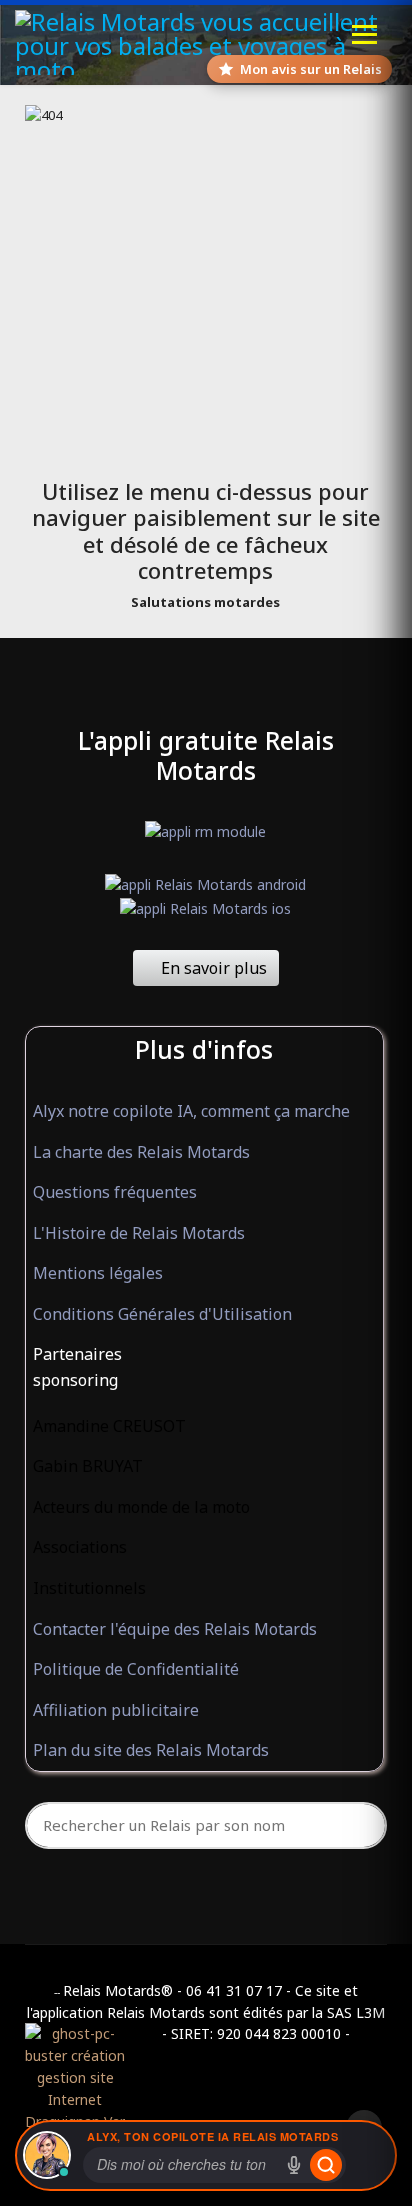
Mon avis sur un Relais (311, 69)
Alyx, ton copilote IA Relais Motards (212, 2136)
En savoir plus (212, 968)
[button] (204, 1355)
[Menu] (364, 34)
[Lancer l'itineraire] (326, 2165)
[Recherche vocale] (294, 2165)
